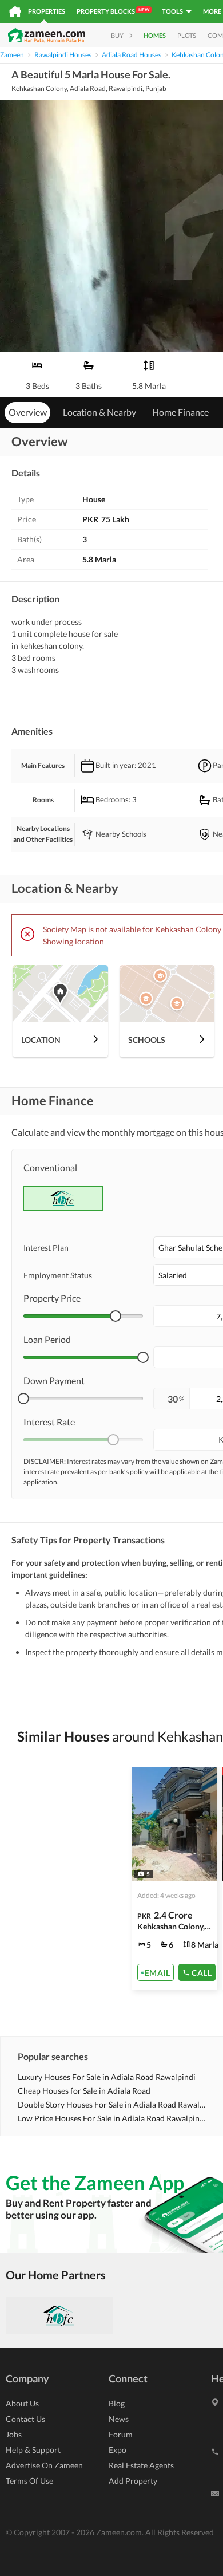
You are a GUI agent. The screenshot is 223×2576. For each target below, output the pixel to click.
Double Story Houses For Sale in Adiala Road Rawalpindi (112, 2104)
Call (202, 1972)
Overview (28, 412)
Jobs (14, 2434)
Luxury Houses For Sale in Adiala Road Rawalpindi (107, 2077)
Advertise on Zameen (44, 2465)
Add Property (133, 2481)
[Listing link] (174, 1878)
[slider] (116, 1316)
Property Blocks (113, 11)
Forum (121, 2434)
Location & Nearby (99, 412)
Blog (117, 2403)
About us (22, 2403)
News (119, 2419)
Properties (47, 11)
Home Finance (180, 412)
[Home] (15, 11)
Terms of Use (29, 2481)
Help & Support (33, 2450)
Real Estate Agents (141, 2465)
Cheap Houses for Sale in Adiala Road (84, 2091)
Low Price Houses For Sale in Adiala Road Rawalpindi (112, 2118)
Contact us (25, 2419)
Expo (118, 2450)
